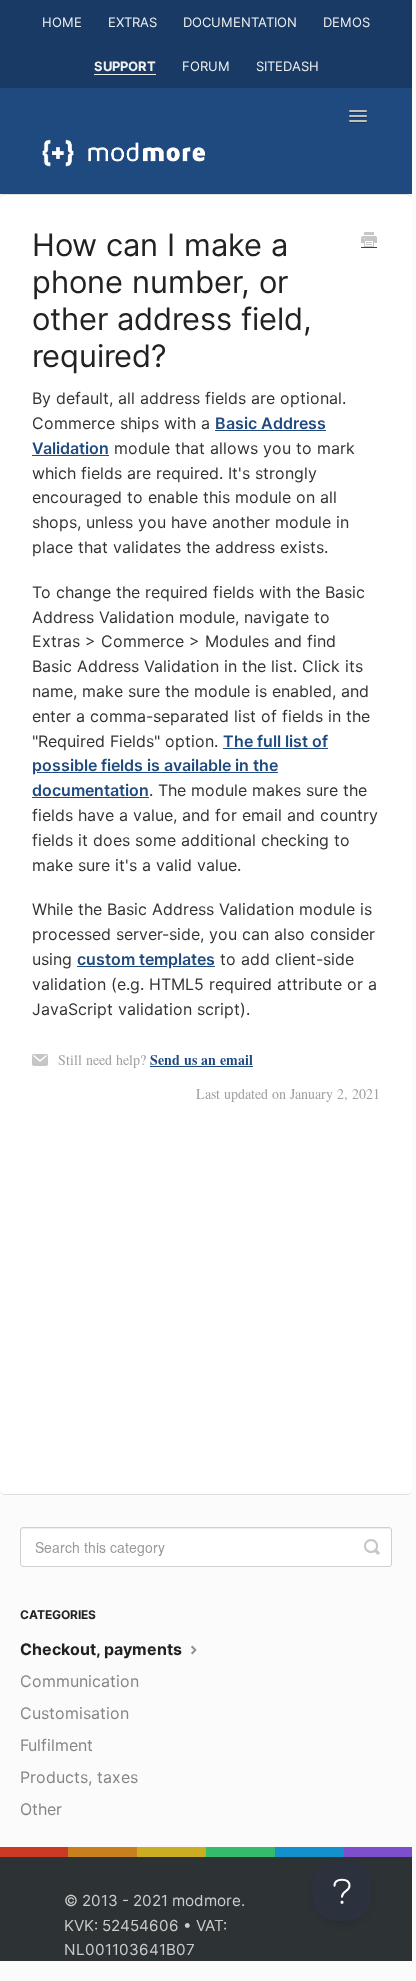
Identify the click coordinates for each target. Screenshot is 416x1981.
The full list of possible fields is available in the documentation (180, 766)
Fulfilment (56, 1745)
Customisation (74, 1713)
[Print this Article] (369, 241)
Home (62, 22)
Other (41, 1809)
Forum (206, 66)
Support (125, 66)
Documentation (240, 22)
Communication (79, 1681)
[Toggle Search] (372, 1547)
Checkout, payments (103, 1649)
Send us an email (201, 1059)
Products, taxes (79, 1777)
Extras (132, 22)
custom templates (146, 959)
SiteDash (287, 66)
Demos (346, 22)
